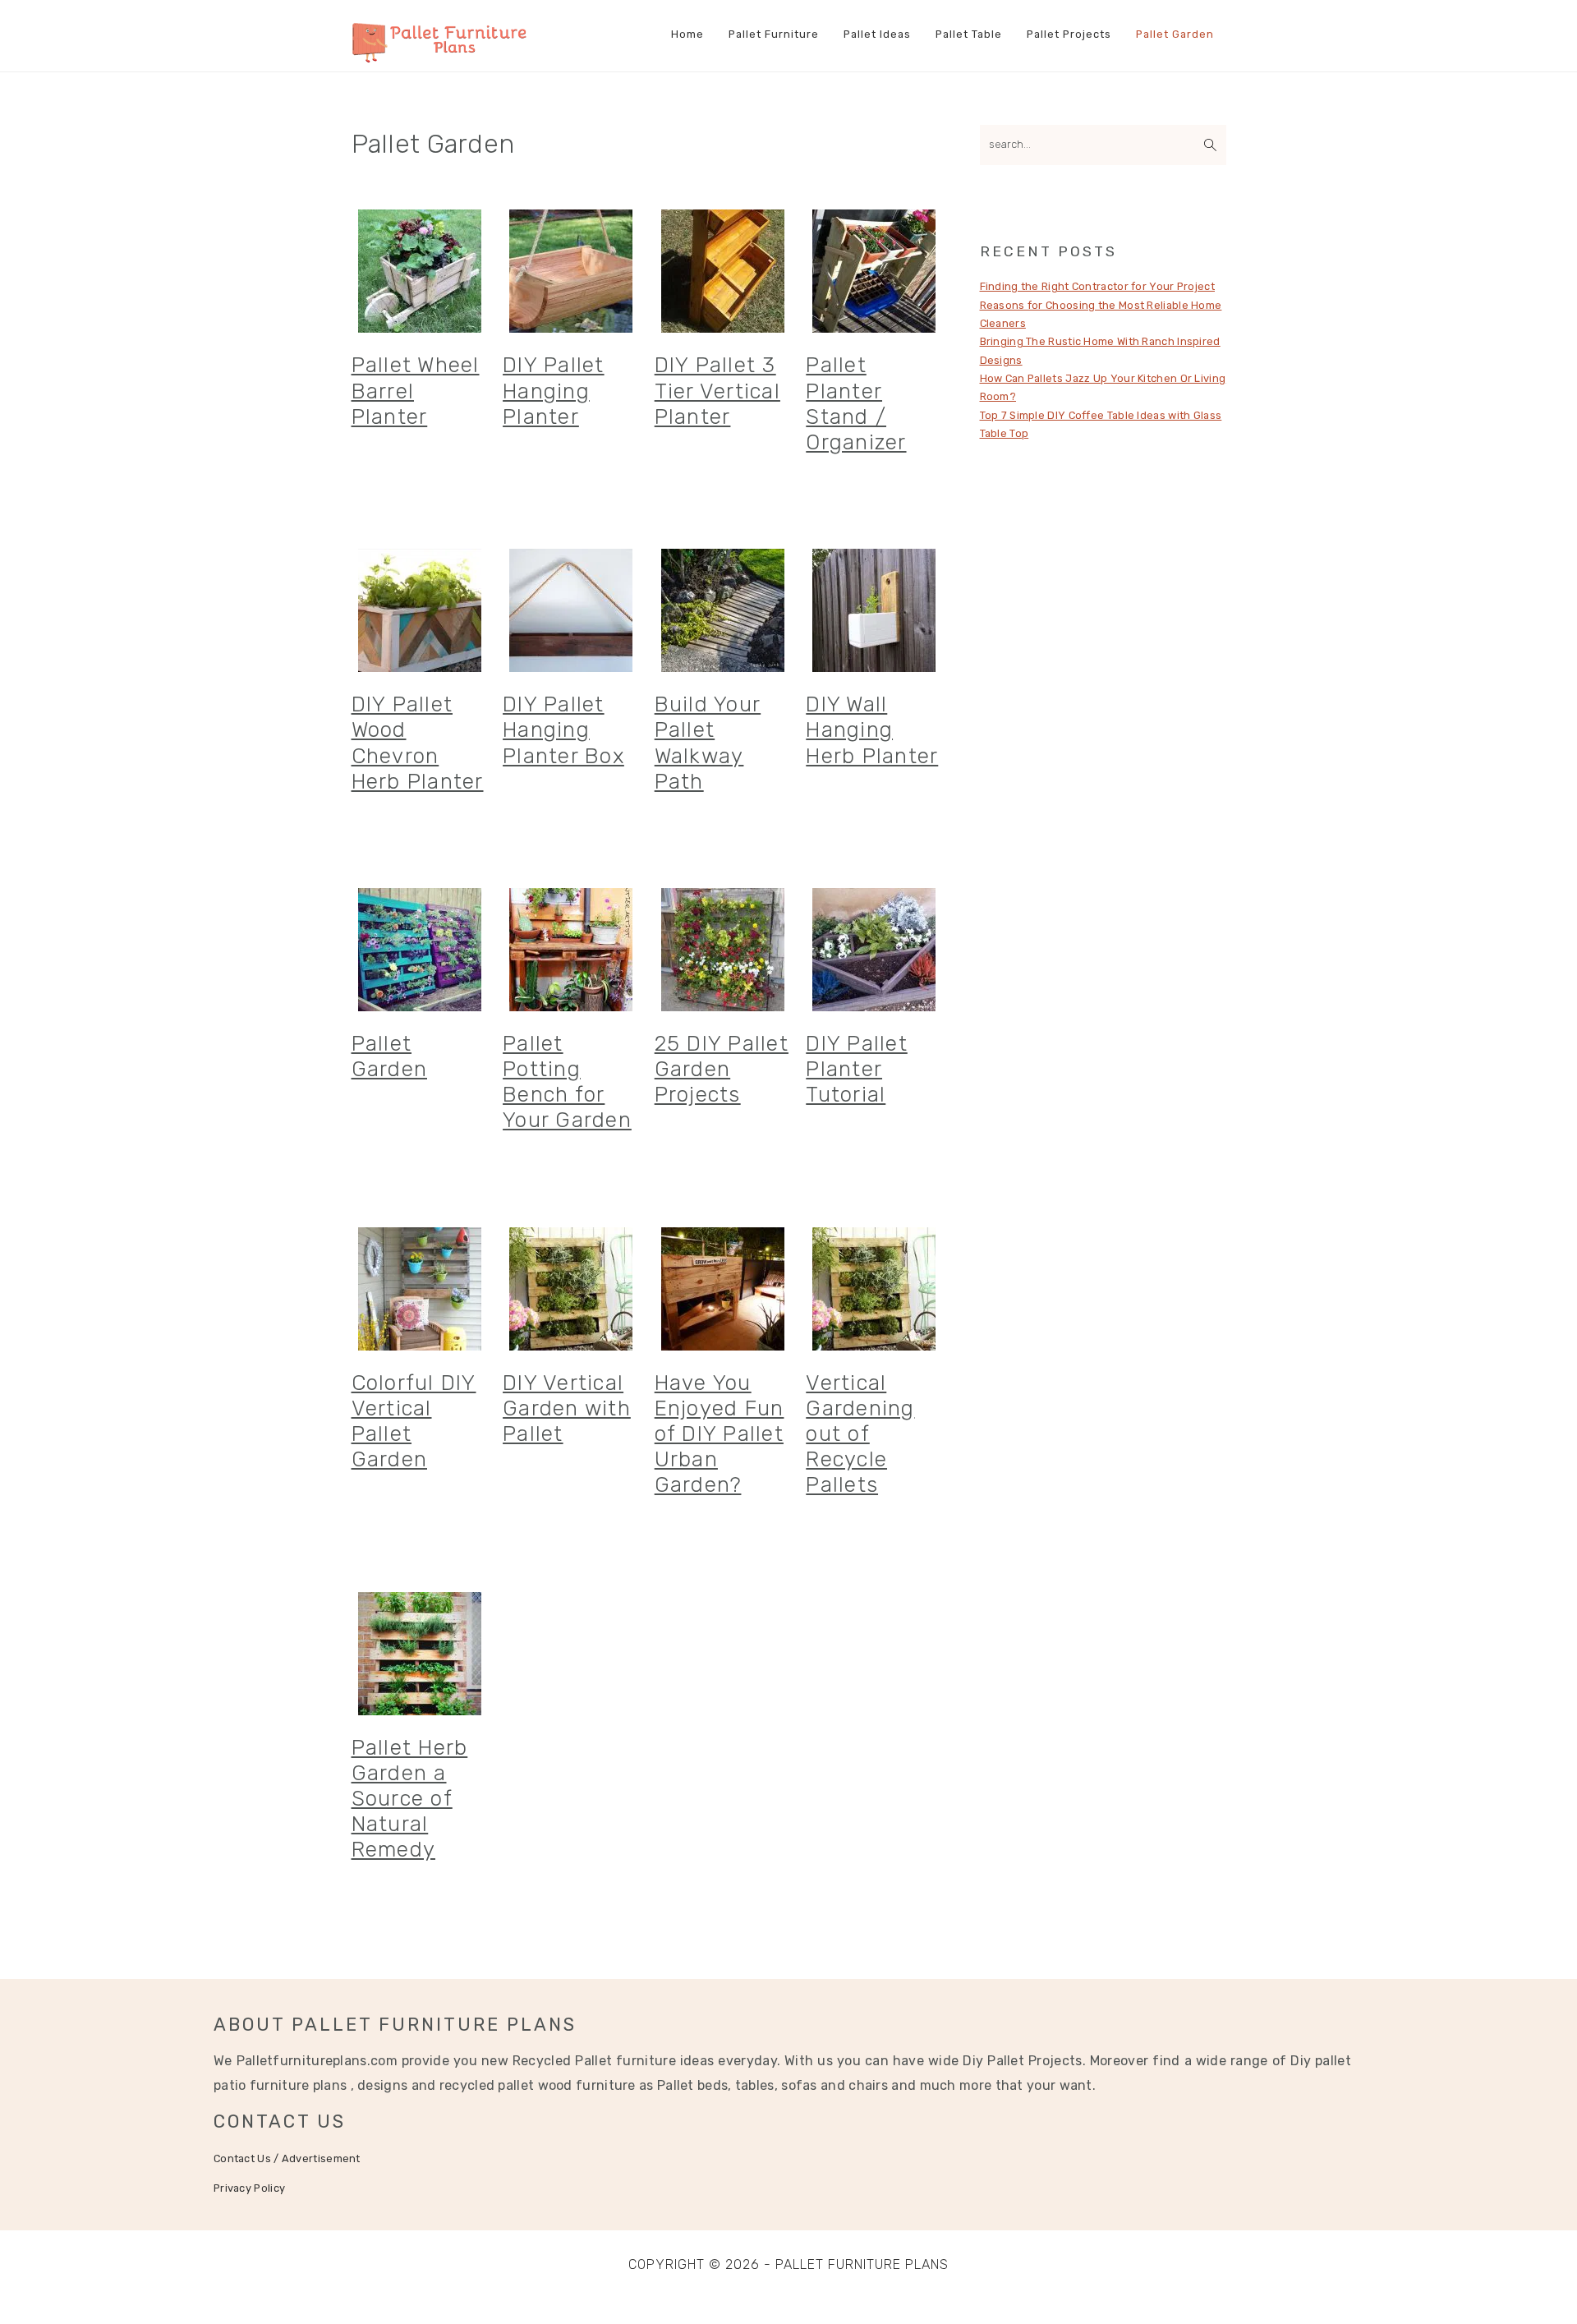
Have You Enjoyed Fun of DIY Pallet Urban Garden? (720, 1434)
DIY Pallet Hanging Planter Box (563, 730)
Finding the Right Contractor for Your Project (1098, 286)
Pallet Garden (390, 1056)
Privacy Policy (249, 2188)
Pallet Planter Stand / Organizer (856, 404)
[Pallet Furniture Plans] (440, 54)
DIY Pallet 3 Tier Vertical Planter (717, 391)
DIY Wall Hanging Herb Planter (872, 730)
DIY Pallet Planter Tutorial (857, 1069)
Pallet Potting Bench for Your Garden (567, 1082)
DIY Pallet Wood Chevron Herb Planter (418, 743)
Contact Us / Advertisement (287, 2158)
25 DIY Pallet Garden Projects (722, 1069)
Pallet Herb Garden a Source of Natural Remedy (410, 1799)
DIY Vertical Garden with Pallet (567, 1408)
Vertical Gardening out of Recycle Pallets (860, 1434)
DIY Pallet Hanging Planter (554, 391)
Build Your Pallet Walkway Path (708, 743)
